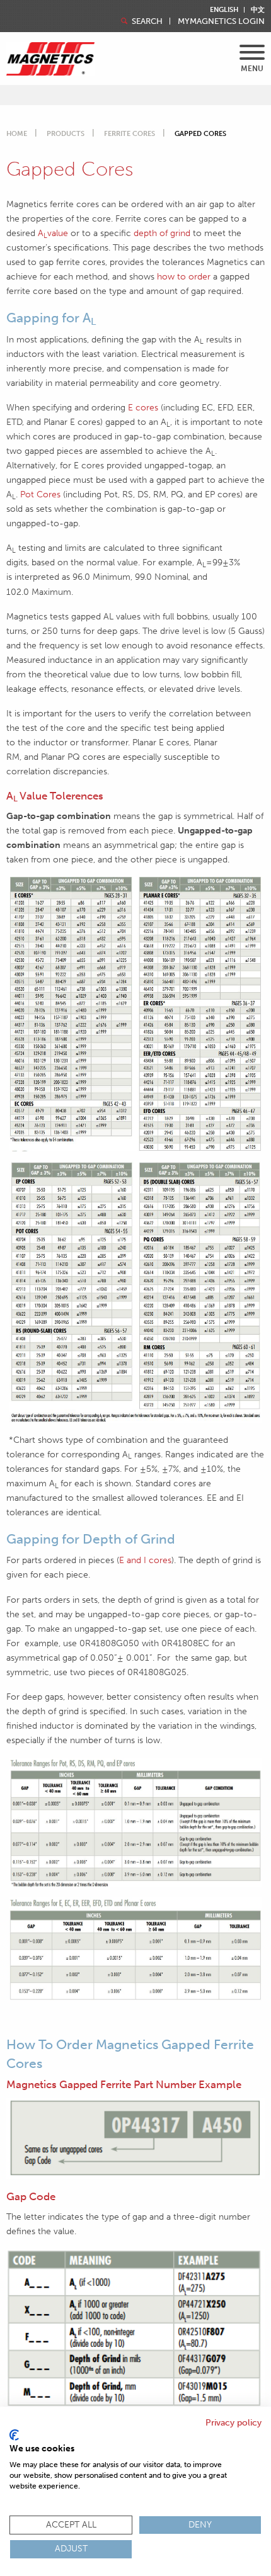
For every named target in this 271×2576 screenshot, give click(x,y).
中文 (258, 10)
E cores (144, 407)
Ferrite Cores (130, 134)
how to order (184, 276)
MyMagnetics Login (221, 21)
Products (66, 134)
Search (146, 21)
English (224, 10)
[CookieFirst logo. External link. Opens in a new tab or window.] (14, 2435)
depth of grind (162, 233)
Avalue (53, 233)
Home (17, 134)
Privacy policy (234, 2423)
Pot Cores (40, 494)
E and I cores (145, 1560)
